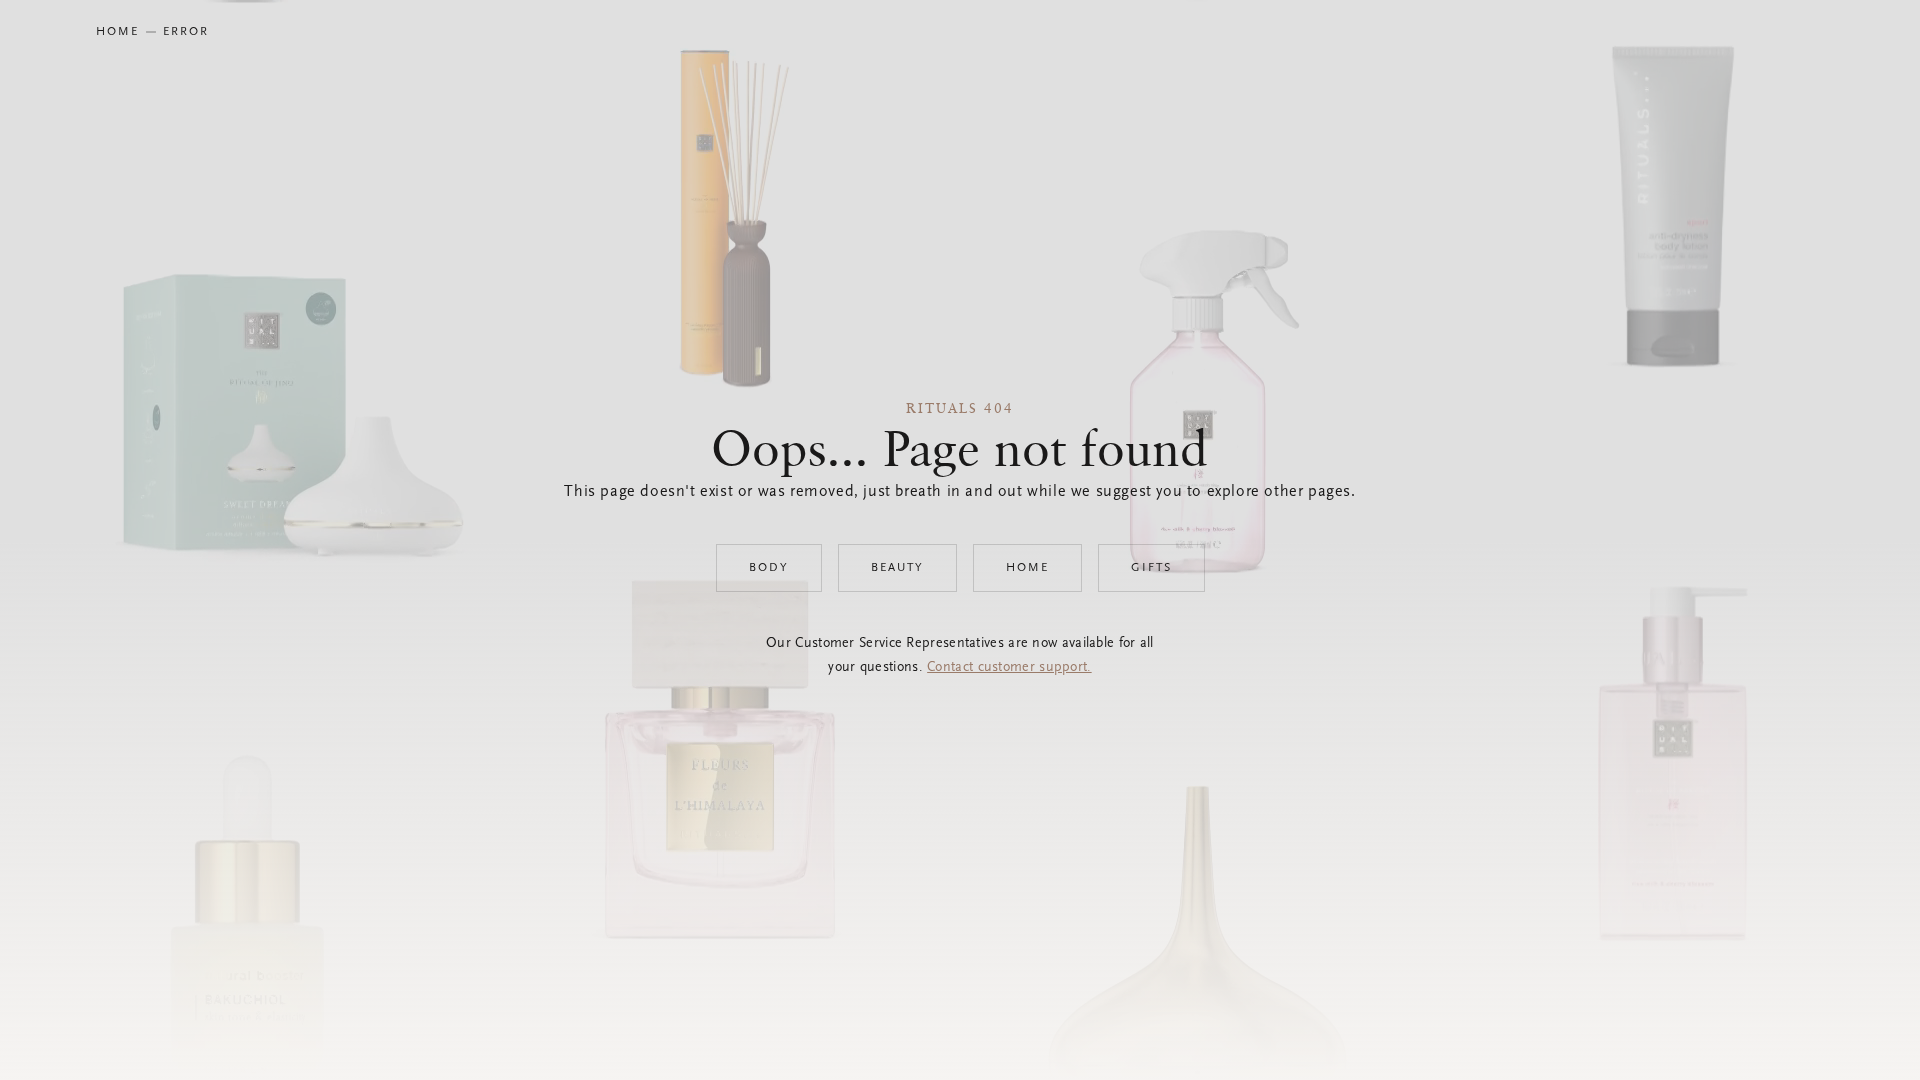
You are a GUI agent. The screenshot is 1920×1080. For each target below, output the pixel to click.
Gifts (1151, 568)
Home (1027, 568)
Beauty (897, 568)
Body (769, 568)
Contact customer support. (1009, 668)
